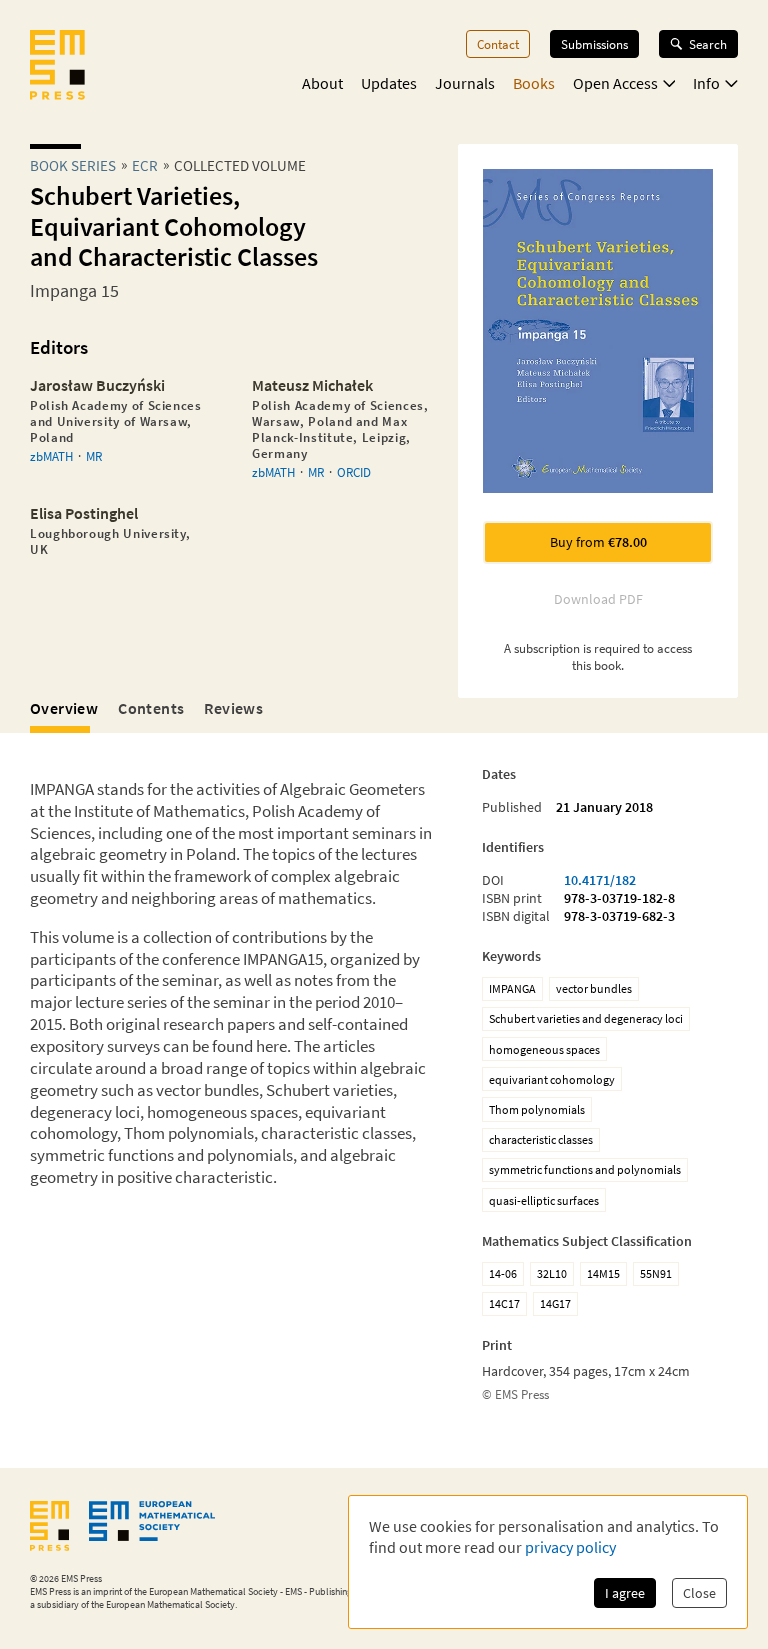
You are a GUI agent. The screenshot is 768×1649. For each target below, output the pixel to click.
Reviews (233, 708)
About (322, 83)
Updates (389, 83)
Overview (64, 708)
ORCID (354, 472)
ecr (145, 165)
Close (699, 1593)
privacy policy (570, 1547)
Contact (498, 44)
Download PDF (598, 599)
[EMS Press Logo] (57, 67)
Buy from (598, 542)
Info (706, 83)
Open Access (615, 83)
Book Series (73, 165)
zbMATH (51, 456)
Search (708, 44)
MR (94, 456)
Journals (465, 83)
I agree (625, 1593)
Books (534, 83)
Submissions (594, 44)
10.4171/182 (600, 880)
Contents (151, 708)
